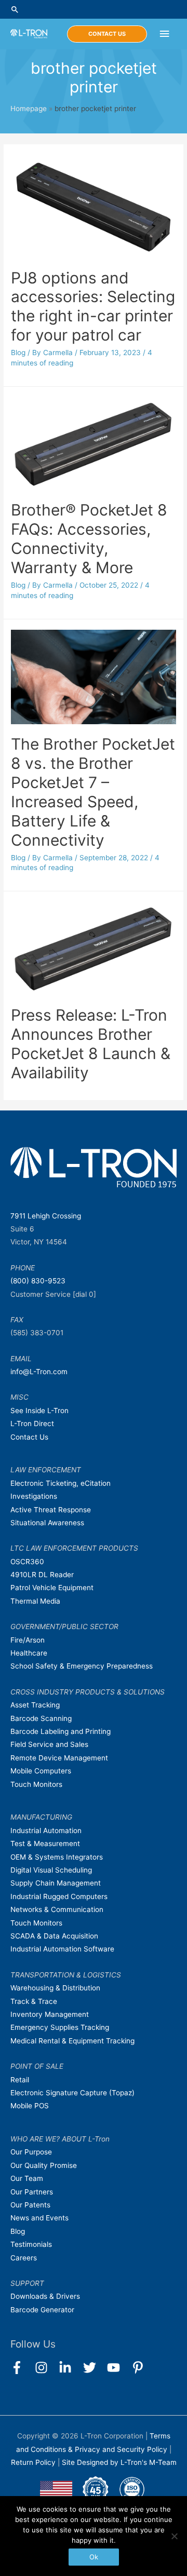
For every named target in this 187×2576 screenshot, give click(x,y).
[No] (174, 2536)
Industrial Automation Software (62, 1949)
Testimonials (31, 2244)
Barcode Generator (42, 2310)
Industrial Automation (46, 1831)
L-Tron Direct (32, 1423)
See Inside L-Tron (39, 1411)
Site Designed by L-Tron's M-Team (119, 2462)
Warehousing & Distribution (55, 1988)
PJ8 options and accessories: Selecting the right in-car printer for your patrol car (93, 307)
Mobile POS (30, 2106)
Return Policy (34, 2462)
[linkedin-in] (70, 2368)
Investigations (34, 1496)
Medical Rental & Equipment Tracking (72, 2041)
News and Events (39, 2218)
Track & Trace (34, 2001)
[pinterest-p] (140, 2368)
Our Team (27, 2178)
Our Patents (30, 2205)
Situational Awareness (47, 1523)
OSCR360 (27, 1562)
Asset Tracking (35, 1705)
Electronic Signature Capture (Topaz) (72, 2093)
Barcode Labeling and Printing (61, 1731)
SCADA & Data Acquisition (54, 1936)
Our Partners (32, 2192)
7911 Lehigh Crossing (46, 1216)
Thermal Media (35, 1601)
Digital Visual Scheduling (51, 1870)
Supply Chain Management (56, 1883)
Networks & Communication (57, 1909)
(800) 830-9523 (38, 1281)
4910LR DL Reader (42, 1575)
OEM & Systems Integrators (57, 1857)
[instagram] (46, 2368)
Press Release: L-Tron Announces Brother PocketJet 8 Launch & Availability (91, 1044)
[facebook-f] (22, 2368)
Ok (94, 2557)
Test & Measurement (45, 1843)
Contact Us (29, 1437)
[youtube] (118, 2368)
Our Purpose (31, 2152)
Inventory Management (50, 2014)
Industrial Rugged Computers (59, 1896)
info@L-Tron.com (39, 1372)
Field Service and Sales (49, 1744)
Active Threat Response (51, 1510)
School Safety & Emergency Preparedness (82, 1666)
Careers (24, 2258)
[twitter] (94, 2368)
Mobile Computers (41, 1771)
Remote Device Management (59, 1758)
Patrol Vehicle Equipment (52, 1588)
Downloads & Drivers (45, 2296)
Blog (18, 352)
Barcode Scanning (41, 1718)
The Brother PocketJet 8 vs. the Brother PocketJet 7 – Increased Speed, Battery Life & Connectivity (93, 792)
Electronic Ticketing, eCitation (61, 1483)
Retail (20, 2080)
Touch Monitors (36, 1784)
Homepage (29, 109)
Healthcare (29, 1653)
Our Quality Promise (44, 2165)
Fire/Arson (28, 1640)
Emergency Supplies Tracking (60, 2027)
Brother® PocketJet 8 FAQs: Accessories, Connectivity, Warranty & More (89, 539)
